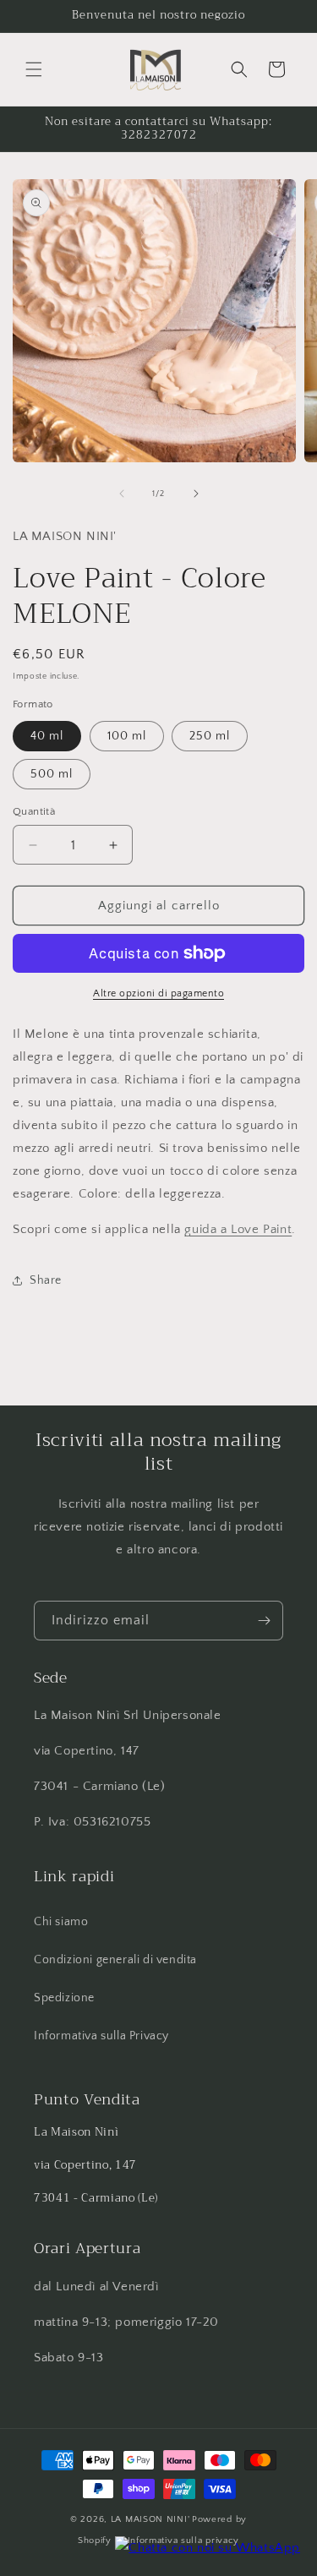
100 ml (127, 736)
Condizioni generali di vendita (115, 1960)
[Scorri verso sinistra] (122, 494)
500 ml (52, 774)
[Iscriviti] (264, 1621)
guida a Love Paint (238, 1229)
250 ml (210, 736)
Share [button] (46, 1280)
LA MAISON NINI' (150, 2519)
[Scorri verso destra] (196, 494)
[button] (34, 69)
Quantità (34, 811)
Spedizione (64, 1998)
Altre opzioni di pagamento (158, 993)
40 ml (47, 736)
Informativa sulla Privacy (101, 2036)
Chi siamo (61, 1922)
